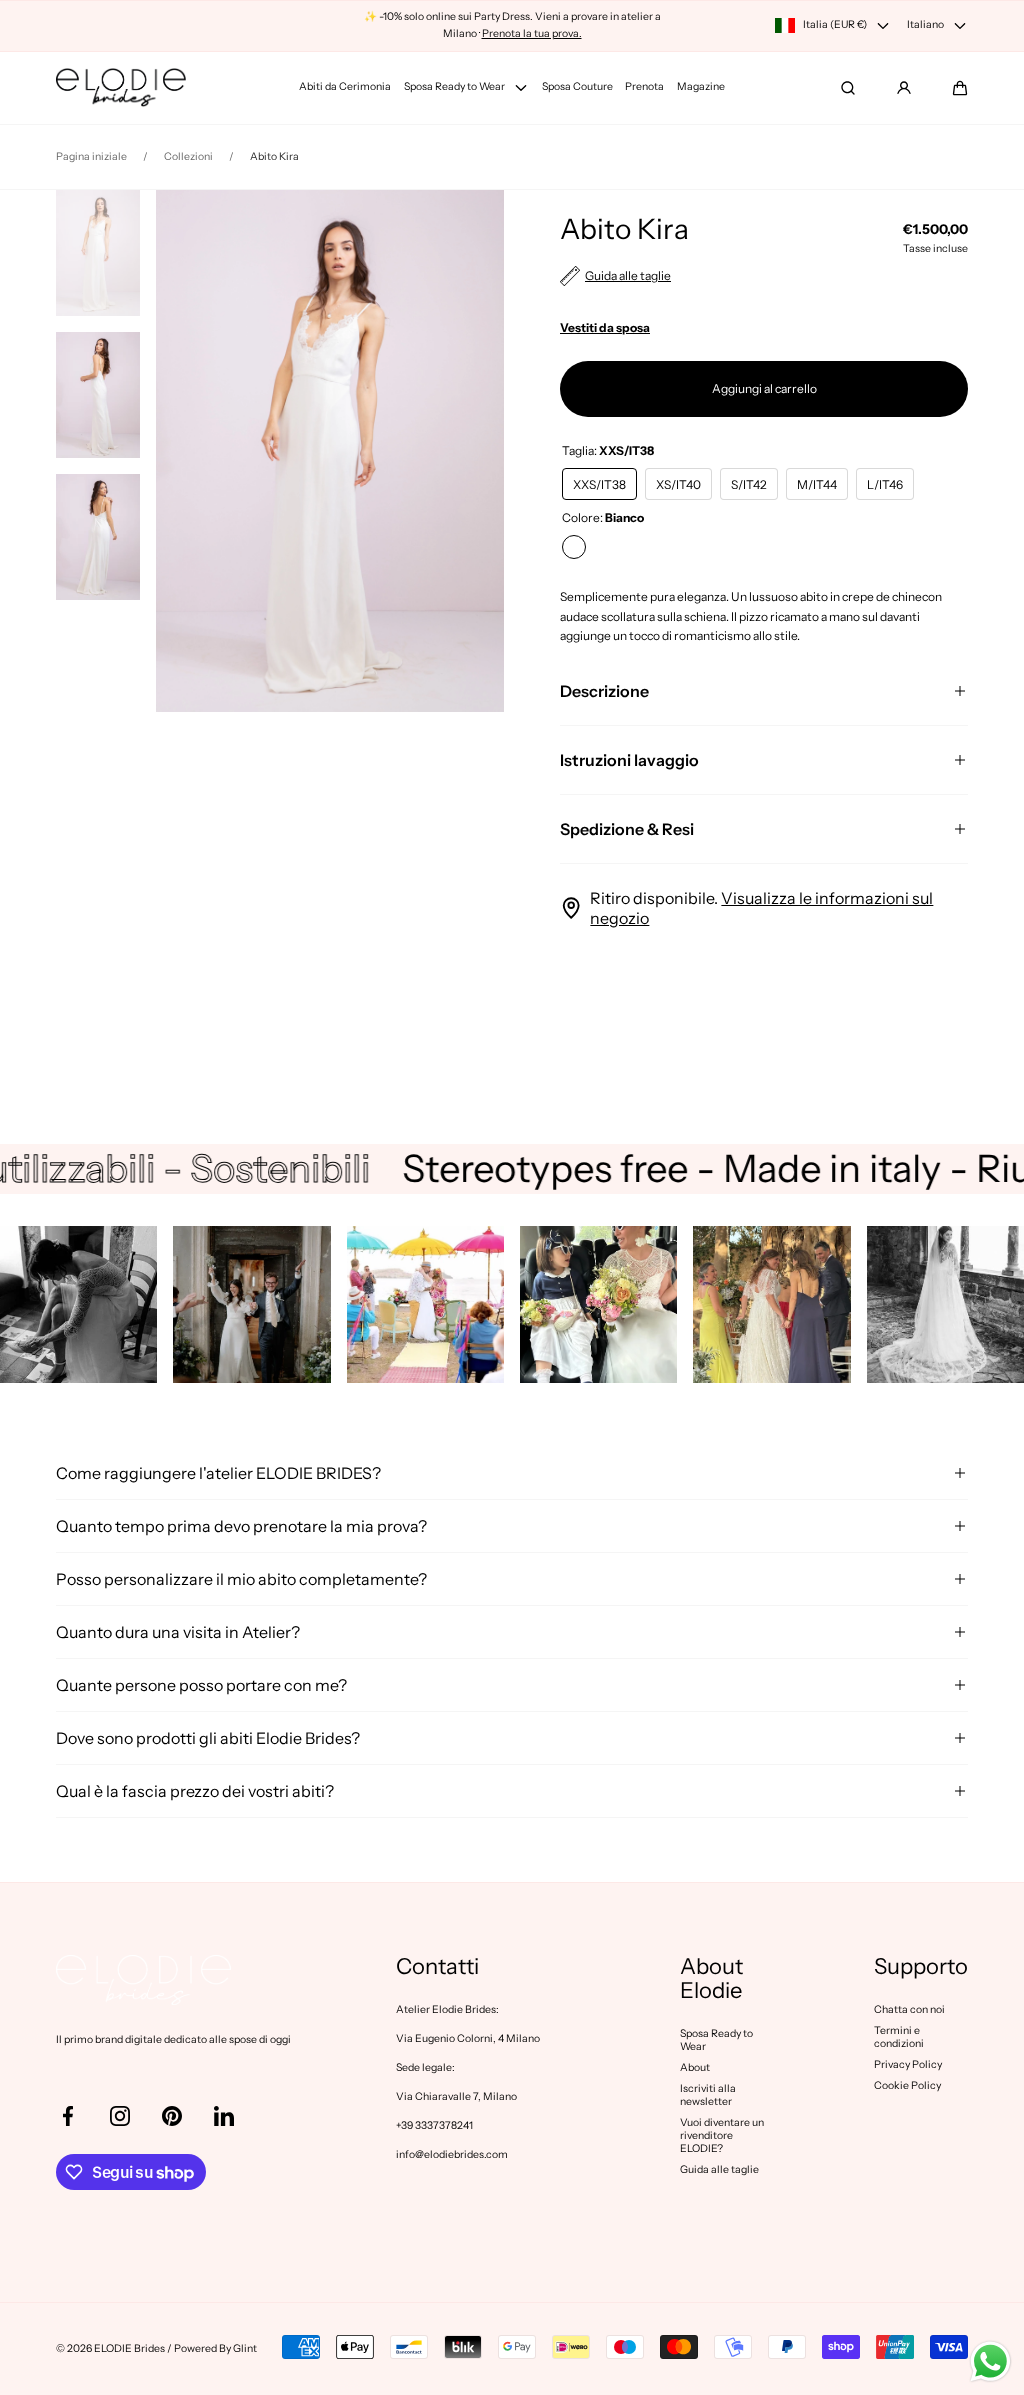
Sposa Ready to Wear (716, 2040)
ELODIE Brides (129, 2348)
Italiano (925, 24)
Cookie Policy (907, 2085)
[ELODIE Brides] (121, 87)
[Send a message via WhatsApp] (990, 2361)
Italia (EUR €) (835, 24)
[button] (960, 88)
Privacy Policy (908, 2064)
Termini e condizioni (899, 2037)
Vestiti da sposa (605, 327)
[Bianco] (574, 547)
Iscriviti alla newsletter (708, 2095)
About (695, 2067)
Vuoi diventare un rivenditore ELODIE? (722, 2135)
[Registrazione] (904, 88)
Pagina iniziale (91, 156)
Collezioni (188, 156)
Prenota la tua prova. (532, 33)
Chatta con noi (909, 2009)
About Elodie (711, 1979)
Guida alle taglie (719, 2169)
